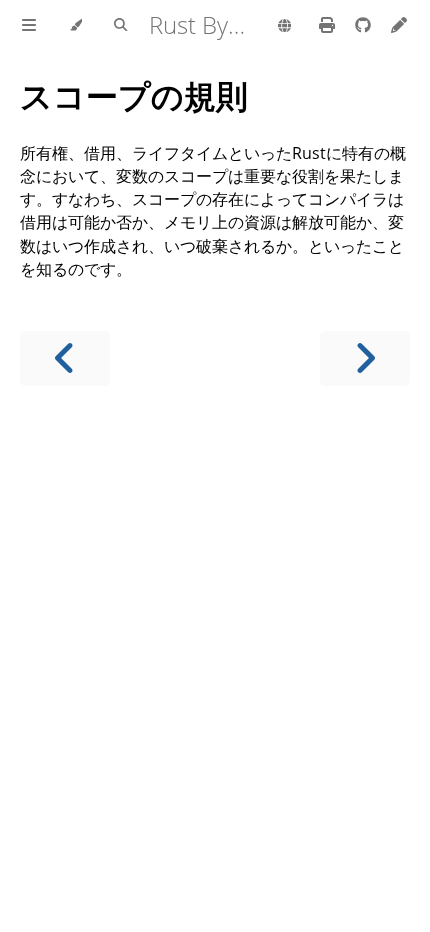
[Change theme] (75, 26)
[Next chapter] (365, 358)
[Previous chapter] (65, 358)
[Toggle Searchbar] (120, 26)
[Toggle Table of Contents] (29, 26)
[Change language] (284, 27)
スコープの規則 (134, 95)
